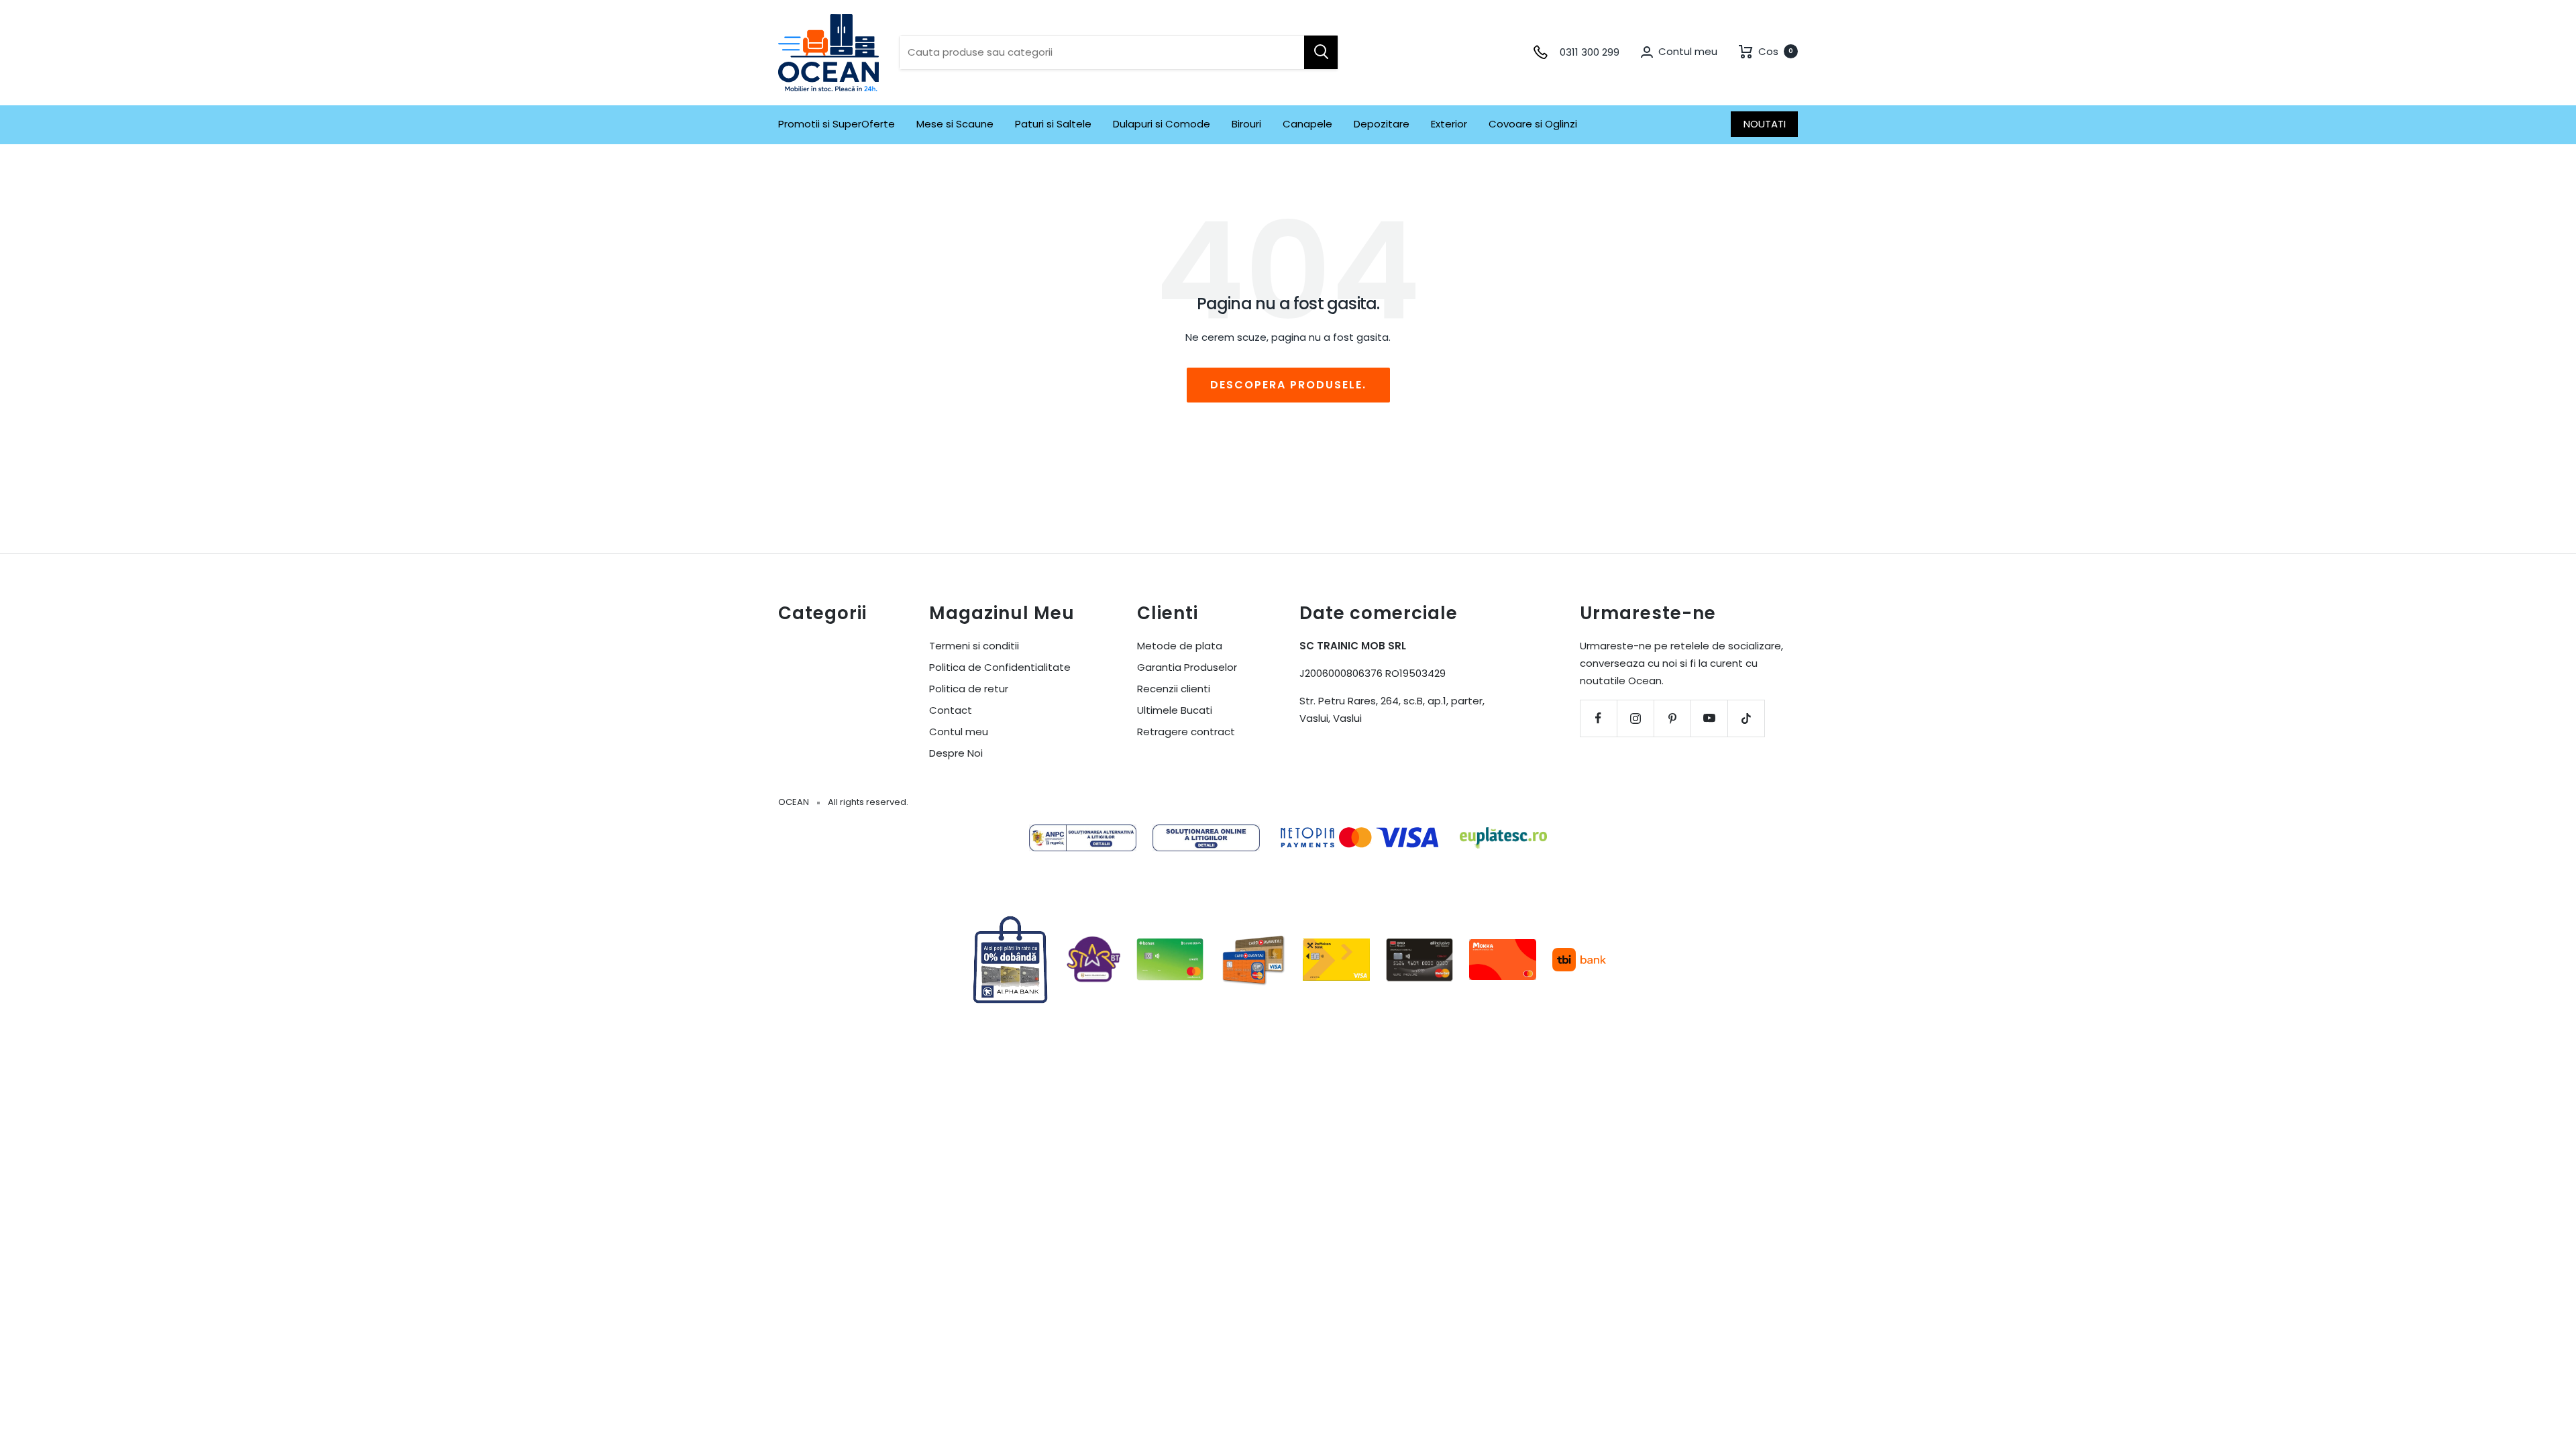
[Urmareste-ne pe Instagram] (1635, 718)
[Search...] (1321, 52)
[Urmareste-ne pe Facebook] (1598, 718)
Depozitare (1382, 124)
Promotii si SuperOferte (837, 124)
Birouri (1246, 124)
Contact (951, 710)
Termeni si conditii (974, 646)
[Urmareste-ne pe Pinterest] (1672, 718)
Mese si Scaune (955, 124)
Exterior (1449, 124)
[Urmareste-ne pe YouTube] (1709, 718)
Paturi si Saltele (1053, 124)
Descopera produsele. (1288, 385)
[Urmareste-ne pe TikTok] (1746, 718)
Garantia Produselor (1187, 667)
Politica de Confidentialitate (1000, 667)
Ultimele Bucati (1175, 710)
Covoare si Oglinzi (1533, 124)
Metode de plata (1180, 646)
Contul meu (959, 732)
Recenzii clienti (1174, 689)
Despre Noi (956, 753)
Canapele (1307, 124)
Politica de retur (969, 689)
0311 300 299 (1590, 52)
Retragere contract (1186, 732)
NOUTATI (1765, 124)
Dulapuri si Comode (1162, 124)
